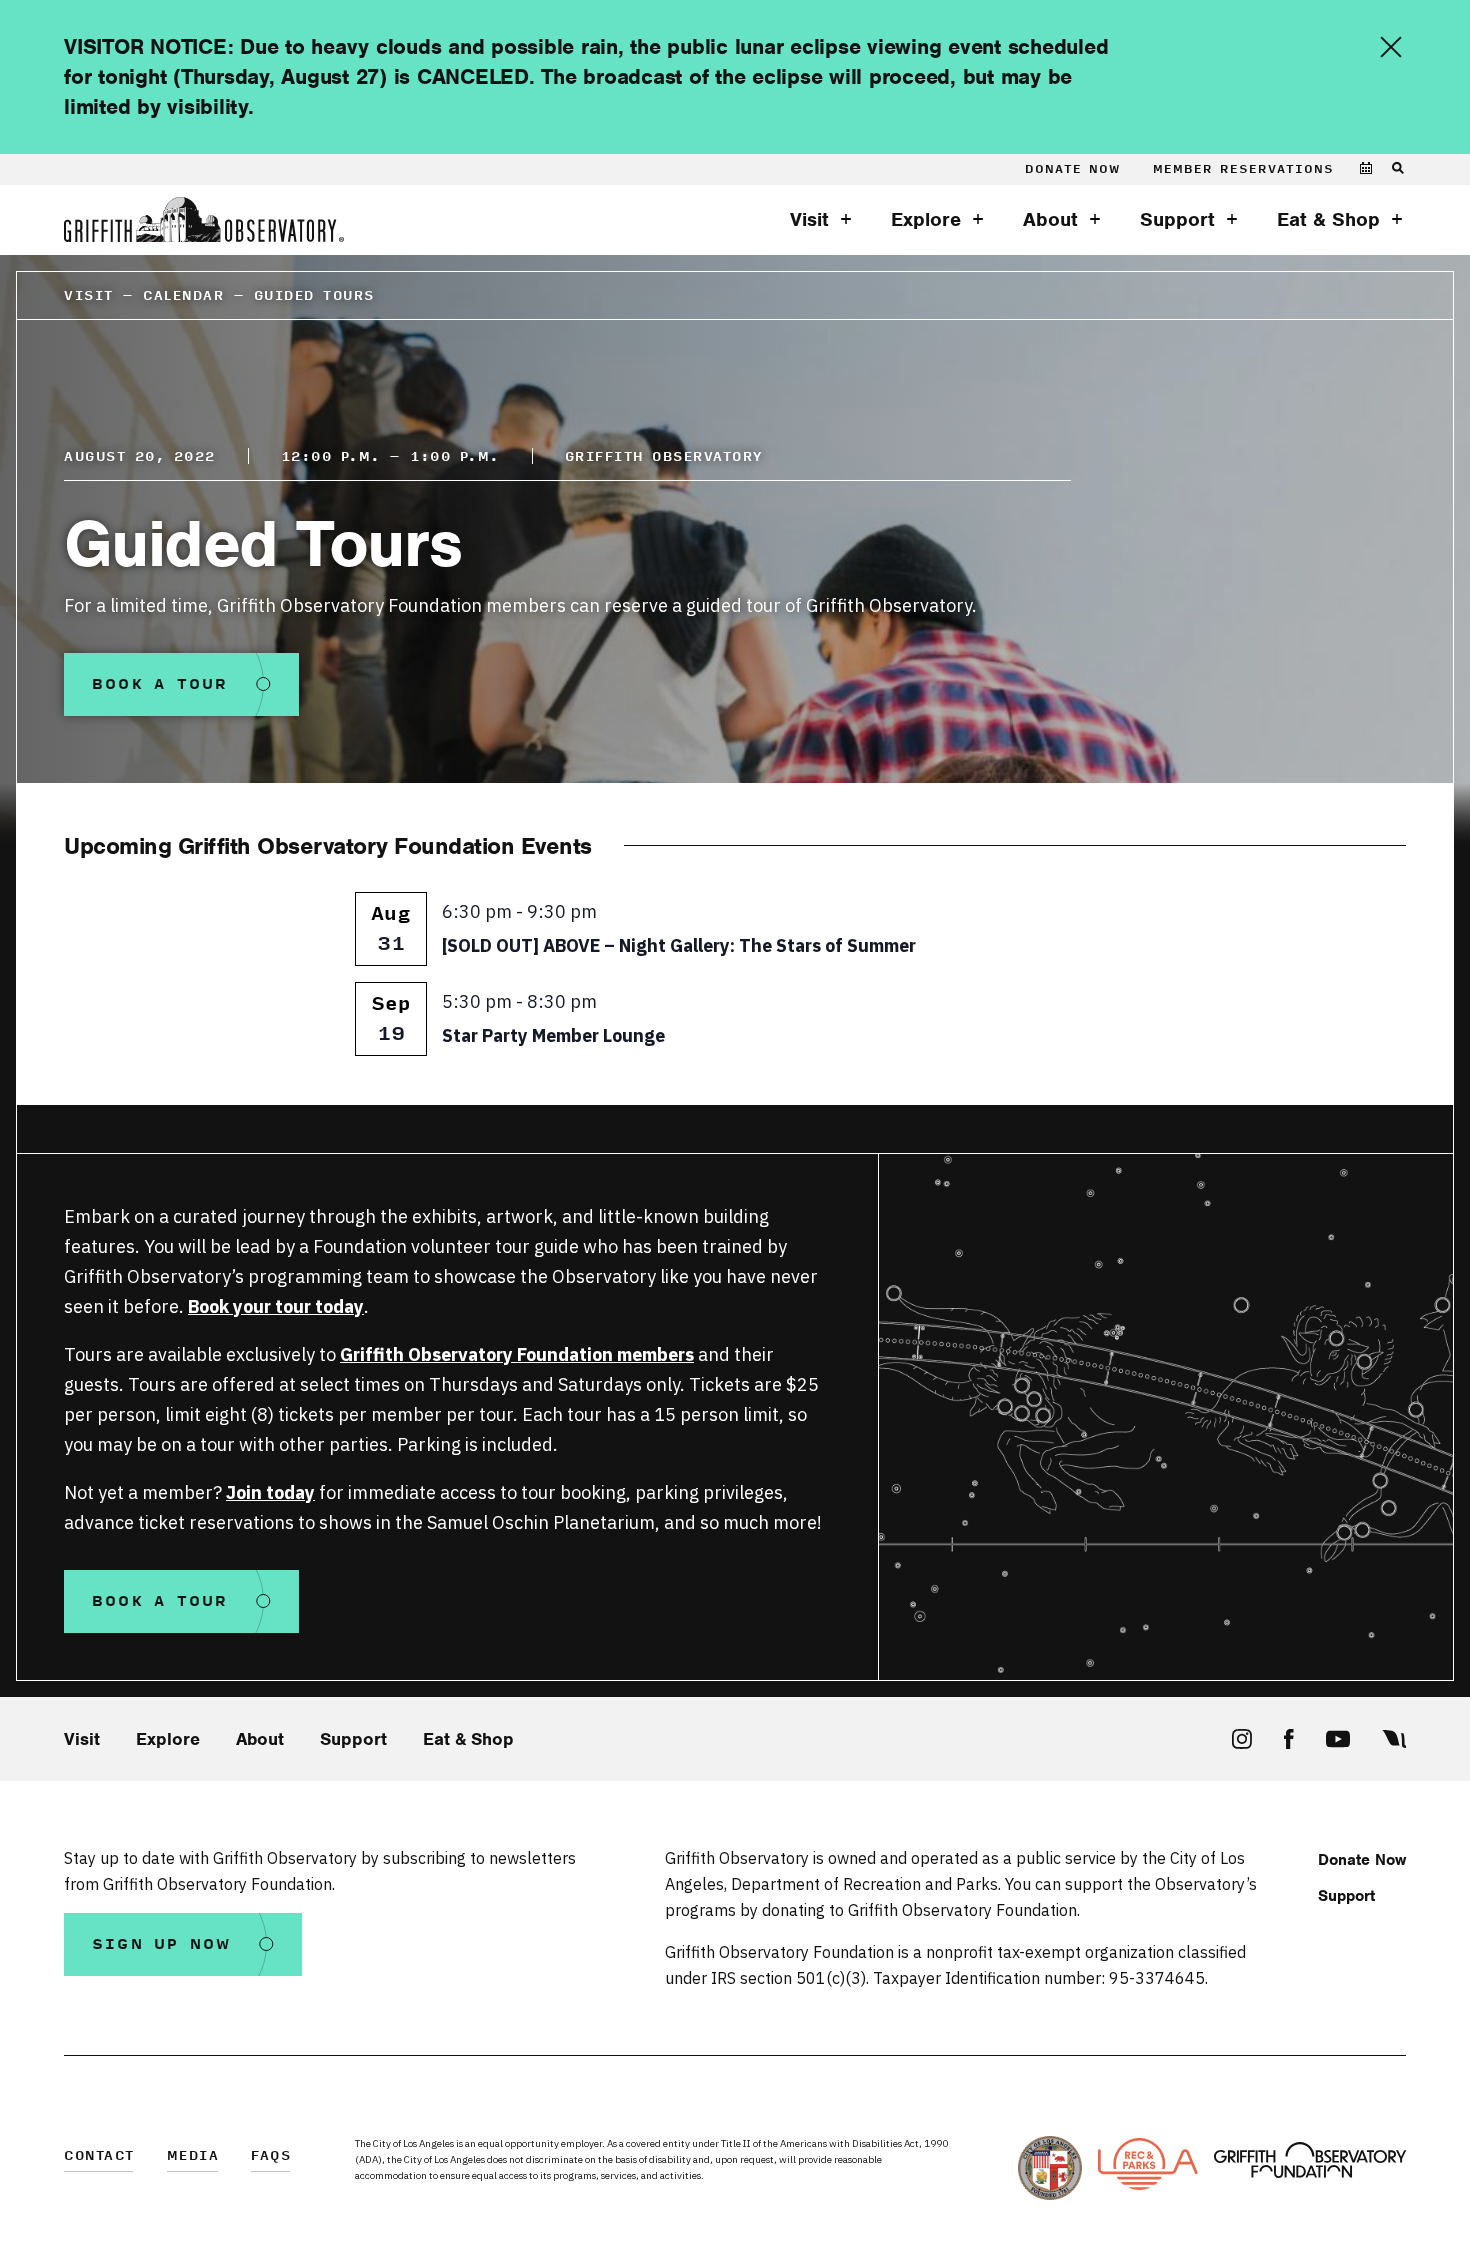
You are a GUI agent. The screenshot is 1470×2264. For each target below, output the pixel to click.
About (1050, 220)
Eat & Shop (1328, 220)
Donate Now (1072, 169)
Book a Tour (160, 684)
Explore (926, 220)
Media (193, 2156)
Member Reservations (1243, 169)
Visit (809, 220)
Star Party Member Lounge (553, 1035)
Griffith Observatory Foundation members (517, 1354)
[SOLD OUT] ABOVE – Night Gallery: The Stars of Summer (679, 945)
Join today (270, 1492)
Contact (99, 2156)
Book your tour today (276, 1306)
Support (1177, 220)
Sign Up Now (162, 1944)
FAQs (271, 2156)
